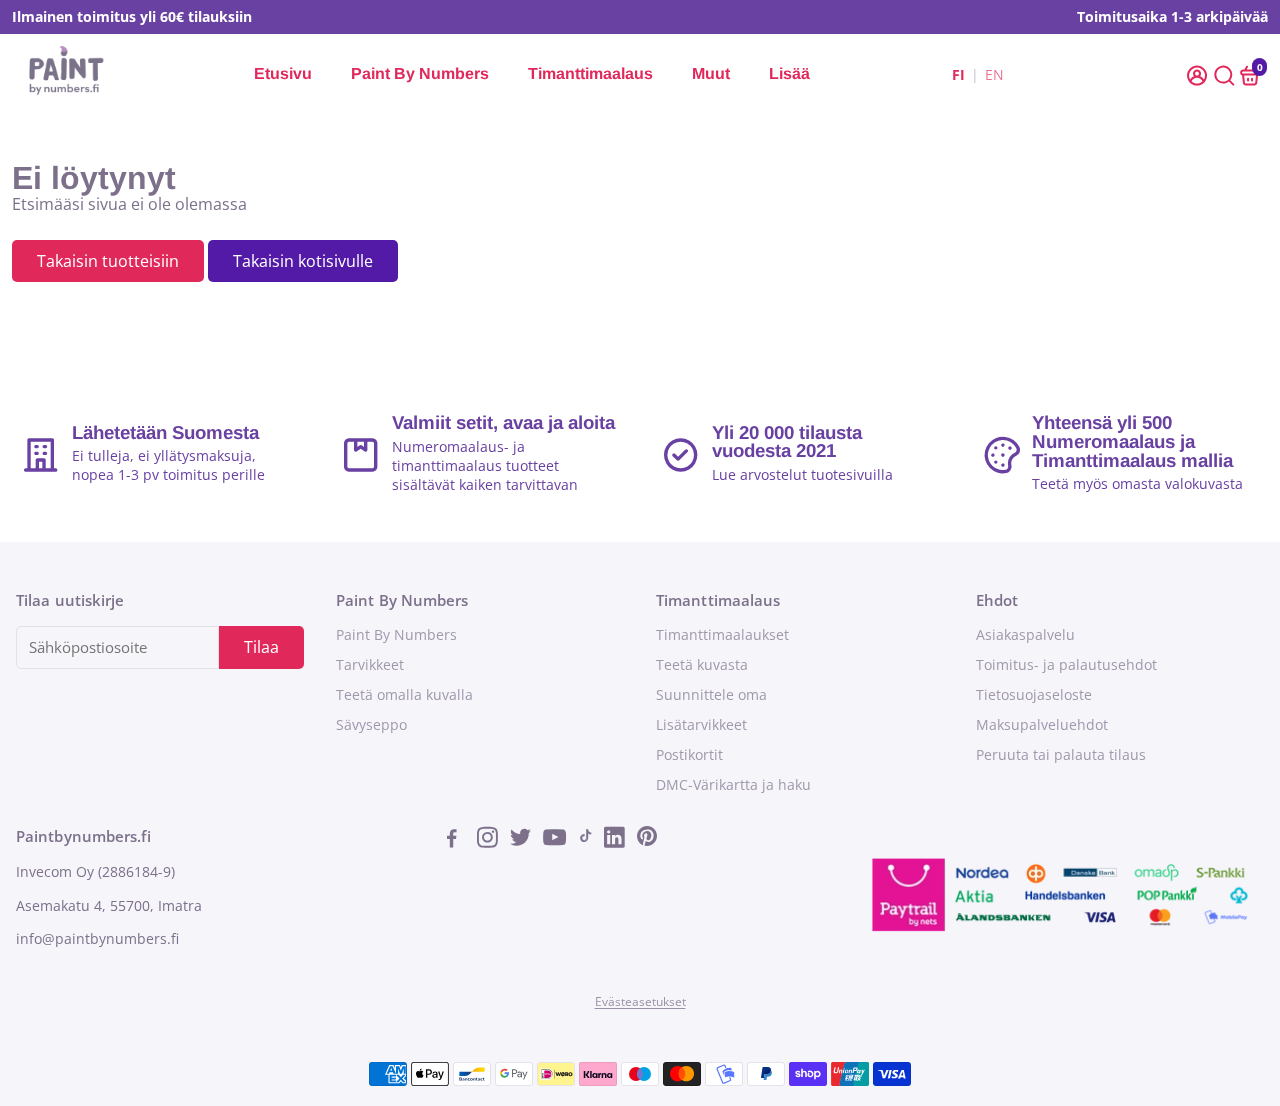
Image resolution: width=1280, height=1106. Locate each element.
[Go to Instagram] (489, 840)
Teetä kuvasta (702, 665)
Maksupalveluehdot (1042, 725)
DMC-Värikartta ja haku (733, 785)
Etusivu (283, 73)
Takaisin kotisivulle (303, 261)
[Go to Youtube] (555, 840)
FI (958, 74)
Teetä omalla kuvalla (404, 695)
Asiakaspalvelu (1025, 635)
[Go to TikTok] (586, 840)
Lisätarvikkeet (701, 725)
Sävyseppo (371, 725)
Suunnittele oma (711, 695)
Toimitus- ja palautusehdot (1066, 665)
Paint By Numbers (420, 73)
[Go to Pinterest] (647, 840)
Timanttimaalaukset (722, 635)
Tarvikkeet (370, 665)
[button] (1199, 74)
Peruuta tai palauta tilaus (1061, 755)
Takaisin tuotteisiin (108, 261)
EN (994, 74)
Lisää (789, 73)
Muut (711, 73)
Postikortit (689, 755)
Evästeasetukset (640, 1001)
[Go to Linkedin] (616, 840)
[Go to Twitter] (522, 840)
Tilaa (261, 647)
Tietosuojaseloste (1034, 695)
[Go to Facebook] (458, 840)
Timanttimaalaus (590, 73)
